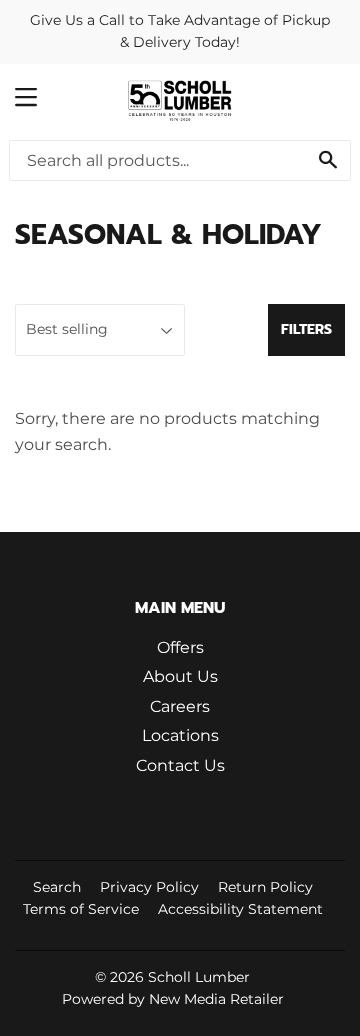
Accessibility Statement (240, 909)
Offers (180, 647)
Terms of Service (81, 909)
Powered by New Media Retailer (173, 999)
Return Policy (265, 887)
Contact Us (180, 765)
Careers (180, 706)
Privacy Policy (149, 887)
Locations (180, 735)
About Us (180, 676)
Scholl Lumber (199, 977)
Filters (306, 329)
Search (57, 887)
